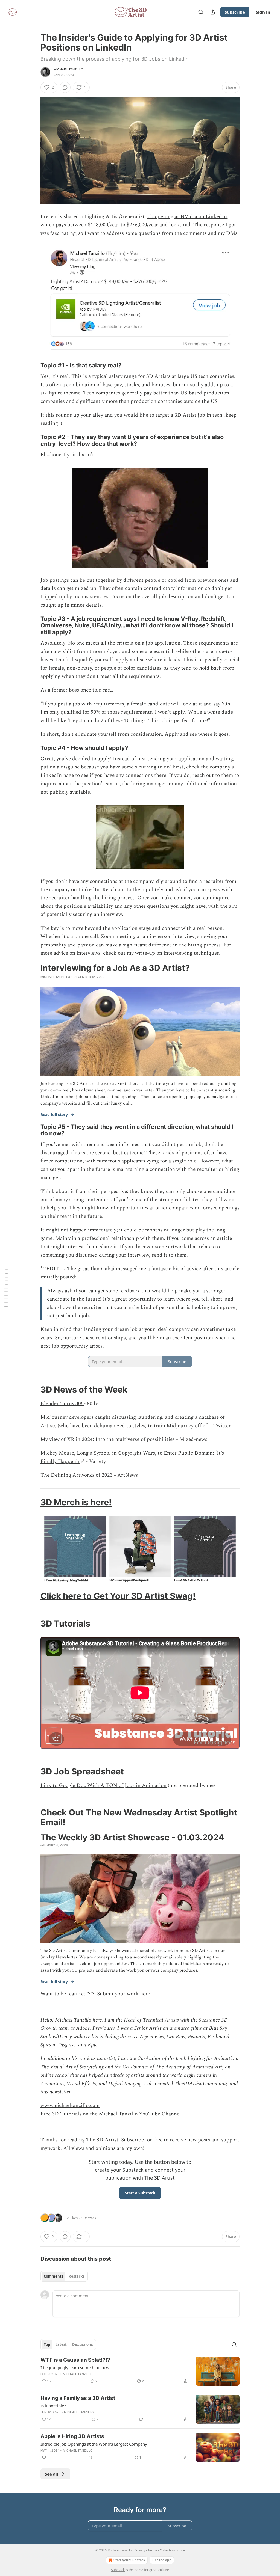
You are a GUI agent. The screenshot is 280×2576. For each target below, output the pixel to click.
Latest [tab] (61, 2344)
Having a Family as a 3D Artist (78, 2398)
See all (52, 2474)
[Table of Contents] (6, 1288)
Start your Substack (129, 2560)
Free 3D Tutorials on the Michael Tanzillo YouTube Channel (111, 2114)
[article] (140, 2371)
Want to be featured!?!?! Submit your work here (95, 1994)
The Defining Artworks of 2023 (77, 1475)
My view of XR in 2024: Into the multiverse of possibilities (108, 1439)
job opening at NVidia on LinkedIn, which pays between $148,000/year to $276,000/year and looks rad (134, 221)
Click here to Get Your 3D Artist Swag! (118, 1596)
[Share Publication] (213, 12)
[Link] (33, 366)
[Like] (44, 2458)
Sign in (263, 12)
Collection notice (172, 2550)
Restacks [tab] (77, 2276)
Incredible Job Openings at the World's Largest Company (94, 2444)
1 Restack (89, 2218)
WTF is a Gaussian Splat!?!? (75, 2360)
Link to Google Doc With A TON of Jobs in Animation (103, 1786)
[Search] (201, 12)
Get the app (162, 2560)
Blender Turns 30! (62, 1404)
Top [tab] (47, 2344)
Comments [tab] (53, 2276)
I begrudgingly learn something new (75, 2367)
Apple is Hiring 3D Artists (72, 2436)
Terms (152, 2550)
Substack (118, 2570)
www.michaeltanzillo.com (70, 2105)
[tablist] (64, 2276)
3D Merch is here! (76, 1502)
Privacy (140, 2550)
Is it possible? (53, 2406)
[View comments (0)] (65, 87)
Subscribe (235, 12)
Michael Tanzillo (68, 69)
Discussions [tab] (82, 2344)
